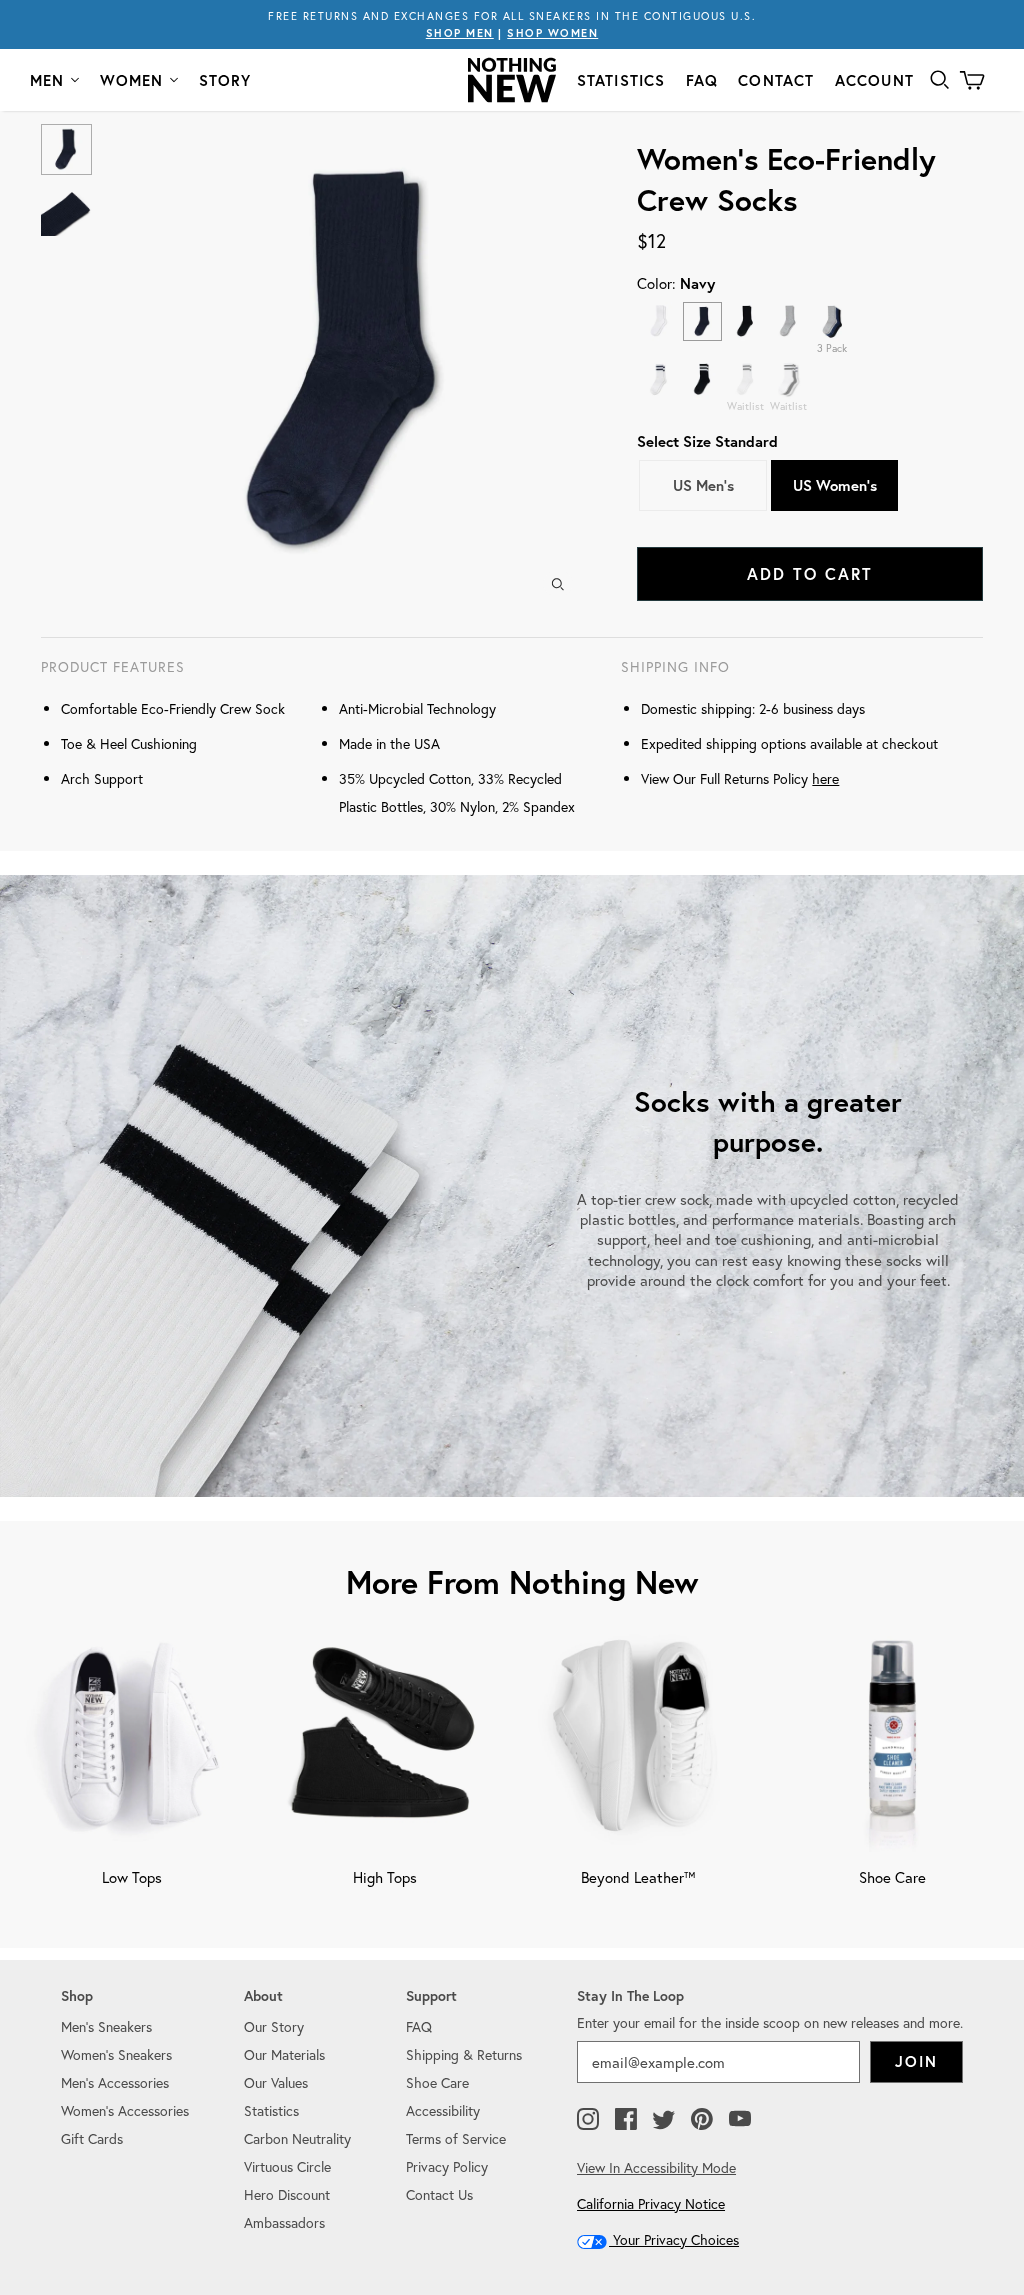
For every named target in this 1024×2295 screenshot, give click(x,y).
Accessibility (443, 2110)
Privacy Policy (447, 2166)
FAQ (702, 80)
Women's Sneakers (116, 2054)
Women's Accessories (125, 2110)
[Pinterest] (702, 2120)
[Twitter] (664, 2120)
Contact (776, 80)
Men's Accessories (115, 2082)
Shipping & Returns (464, 2054)
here (825, 778)
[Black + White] (702, 379)
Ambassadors (284, 2222)
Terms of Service (456, 2138)
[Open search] (940, 80)
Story (225, 80)
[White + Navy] (658, 379)
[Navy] (702, 321)
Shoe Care (437, 2082)
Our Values (276, 2082)
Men (47, 80)
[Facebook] (626, 2120)
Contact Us (439, 2194)
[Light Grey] (788, 321)
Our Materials (284, 2054)
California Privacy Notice (651, 2203)
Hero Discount (287, 2194)
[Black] (745, 321)
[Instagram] (588, 2120)
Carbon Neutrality (297, 2138)
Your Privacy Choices (674, 2239)
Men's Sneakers (106, 2026)
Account (874, 80)
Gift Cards (92, 2138)
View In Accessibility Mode (656, 2167)
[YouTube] (740, 2120)
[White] (658, 321)
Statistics (621, 80)
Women (132, 80)
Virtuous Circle (287, 2166)
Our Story (274, 2026)
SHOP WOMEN (552, 33)
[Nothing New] (512, 80)
